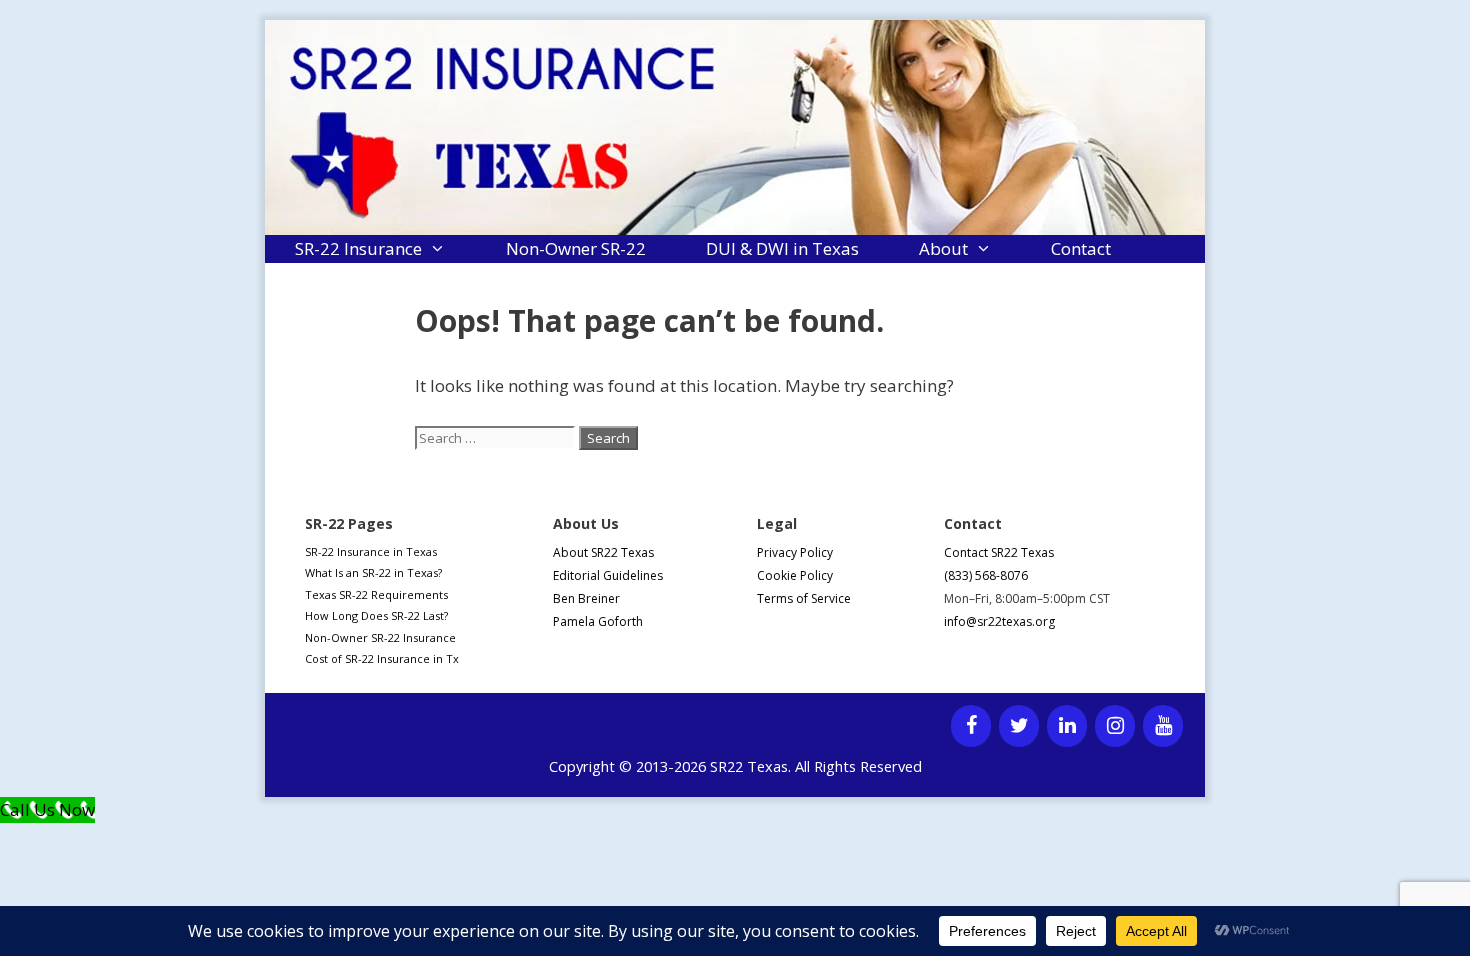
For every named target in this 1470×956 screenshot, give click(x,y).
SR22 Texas (749, 766)
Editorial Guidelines (608, 575)
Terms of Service (804, 598)
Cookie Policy (795, 575)
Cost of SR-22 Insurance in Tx (382, 658)
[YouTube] (1163, 726)
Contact (1081, 248)
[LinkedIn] (1067, 726)
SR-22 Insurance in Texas (371, 551)
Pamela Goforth (598, 621)
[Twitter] (1019, 726)
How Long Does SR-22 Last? (376, 615)
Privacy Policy (795, 552)
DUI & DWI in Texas (782, 248)
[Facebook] (971, 726)
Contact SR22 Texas (999, 552)
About (943, 248)
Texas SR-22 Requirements (376, 594)
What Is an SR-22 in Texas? (373, 572)
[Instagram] (1115, 726)
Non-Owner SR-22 (576, 248)
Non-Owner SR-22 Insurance (380, 637)
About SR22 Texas (603, 552)
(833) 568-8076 (986, 575)
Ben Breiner (586, 598)
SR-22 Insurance (358, 248)
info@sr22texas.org (999, 621)
